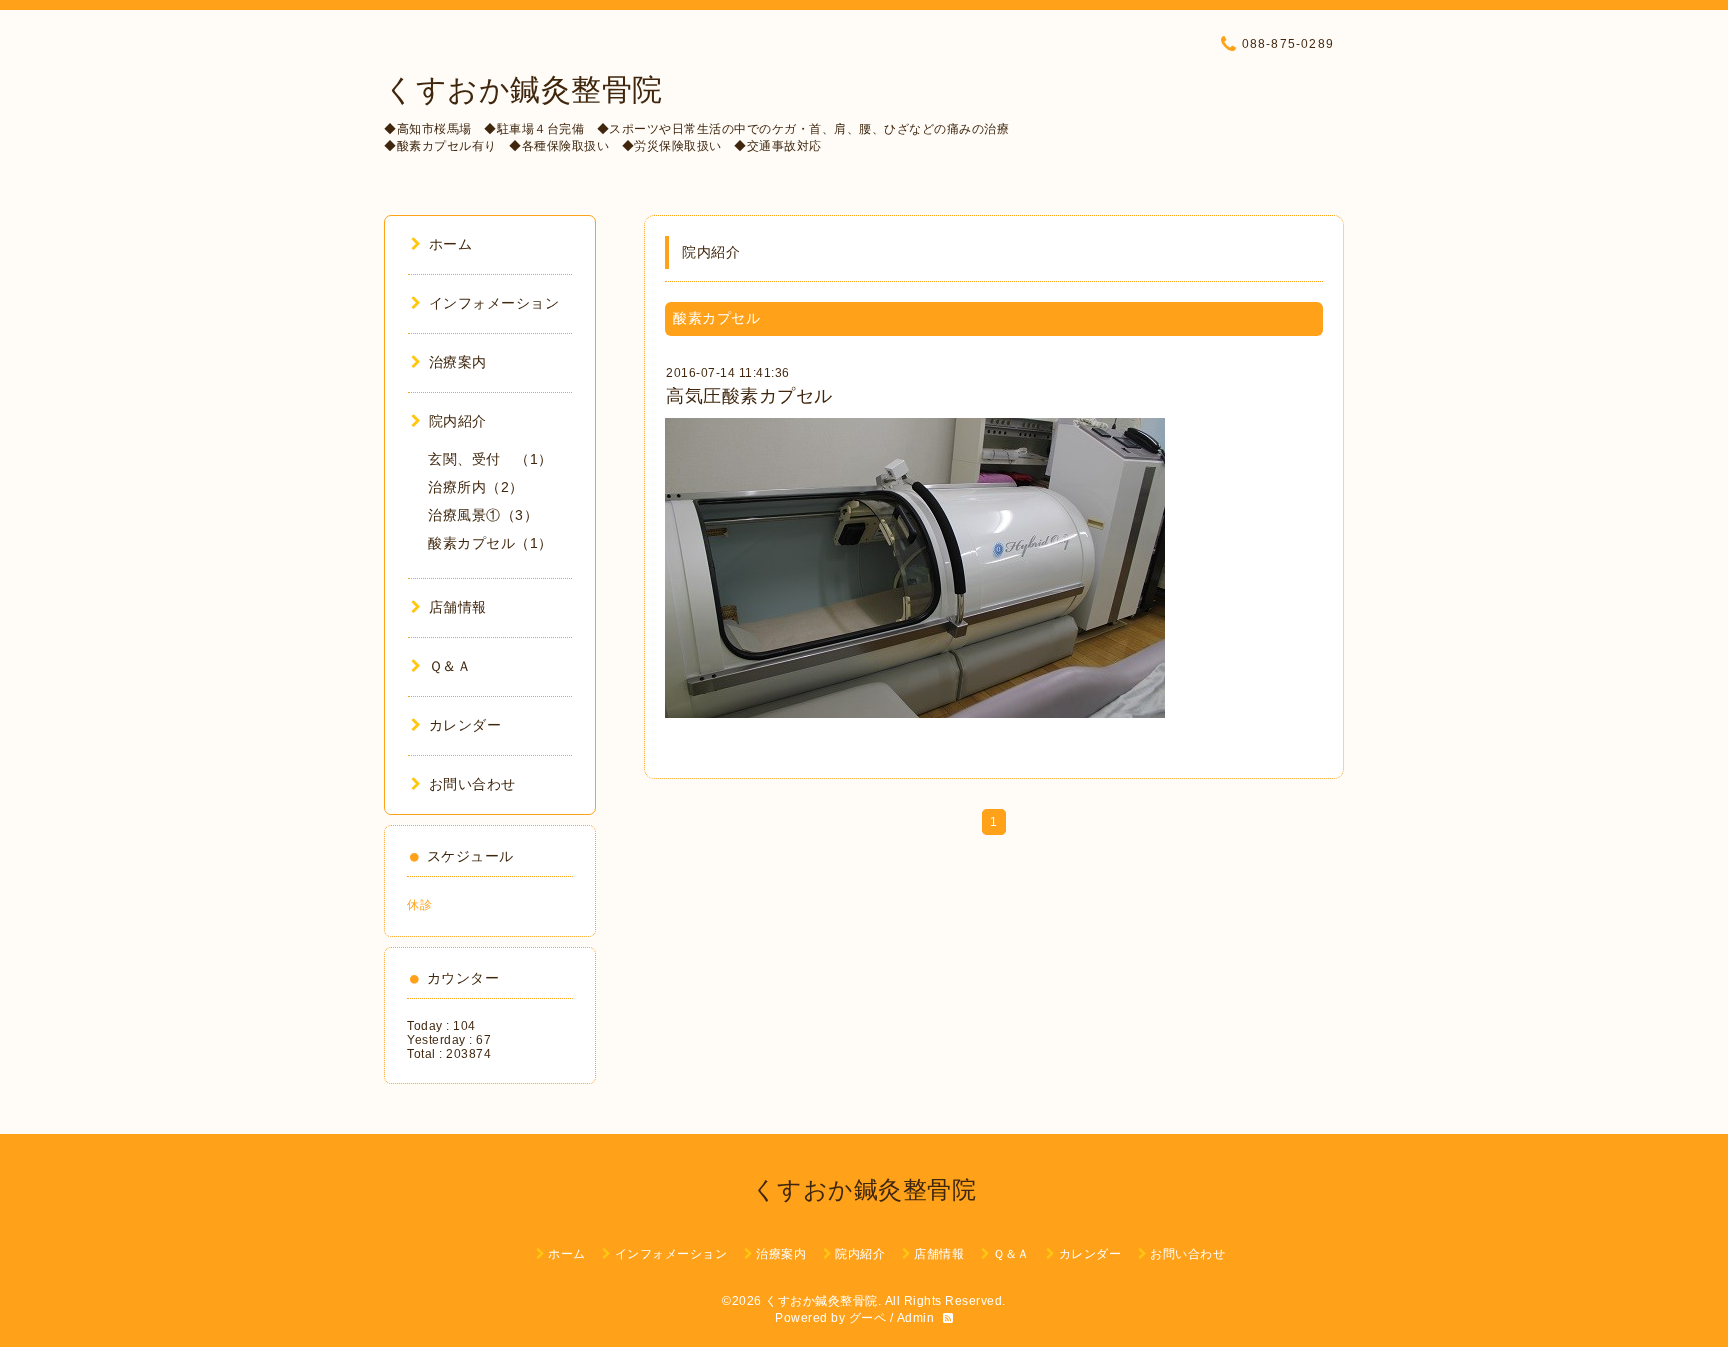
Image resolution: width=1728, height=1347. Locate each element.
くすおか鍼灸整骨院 (523, 89)
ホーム (450, 244)
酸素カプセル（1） (490, 543)
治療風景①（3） (483, 515)
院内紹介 (458, 421)
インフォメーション (494, 303)
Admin (916, 1318)
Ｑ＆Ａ (450, 666)
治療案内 (458, 362)
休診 (419, 905)
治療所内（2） (476, 487)
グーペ (868, 1318)
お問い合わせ (472, 784)
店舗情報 (458, 607)
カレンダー (465, 725)
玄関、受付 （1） (490, 459)
